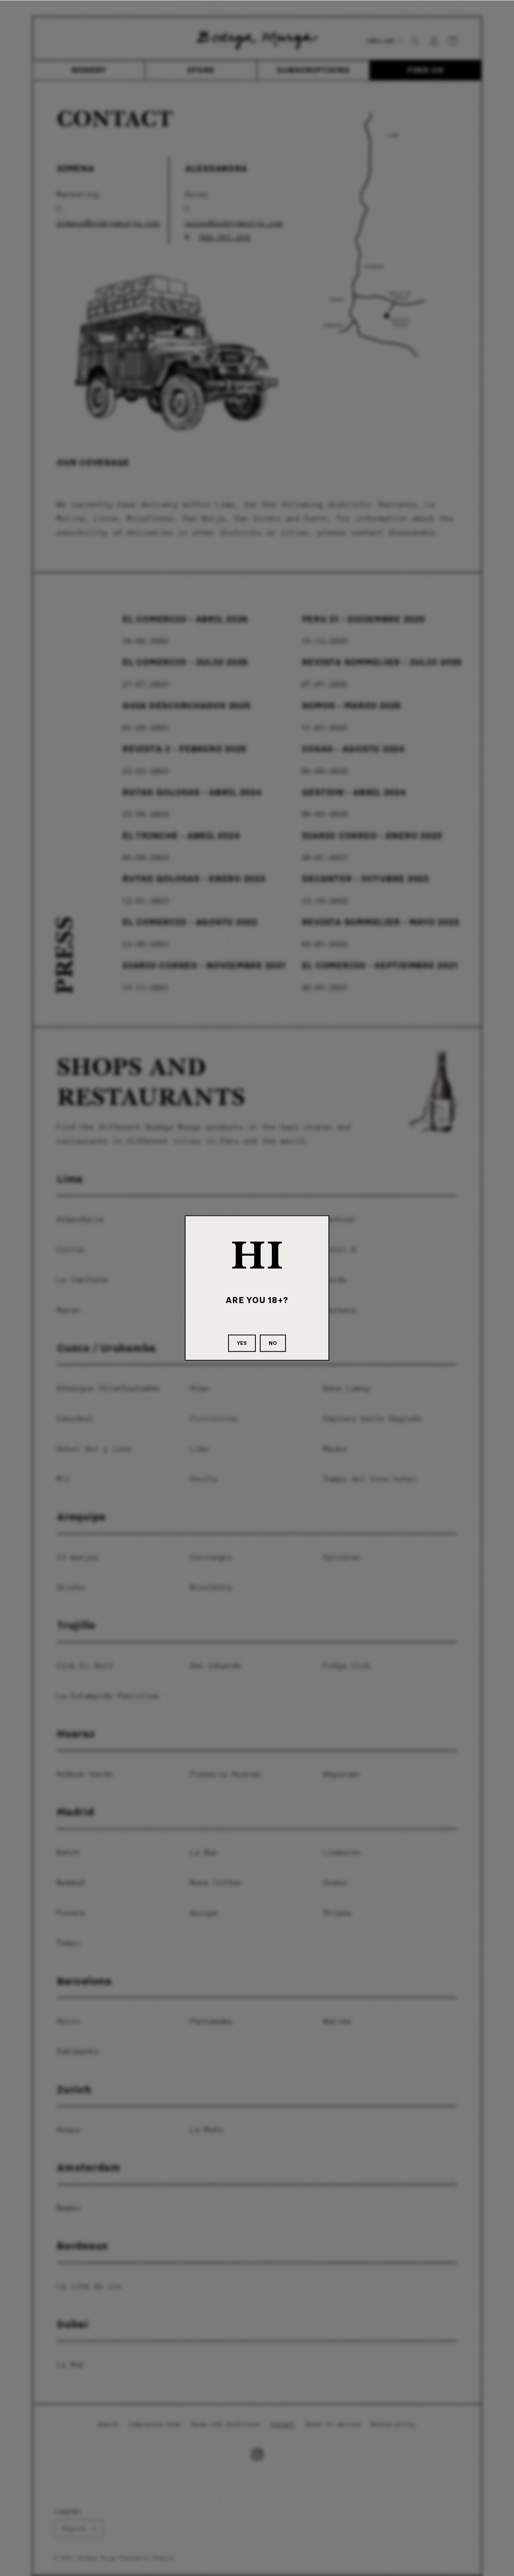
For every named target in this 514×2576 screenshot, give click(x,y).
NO (273, 1343)
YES (242, 1343)
